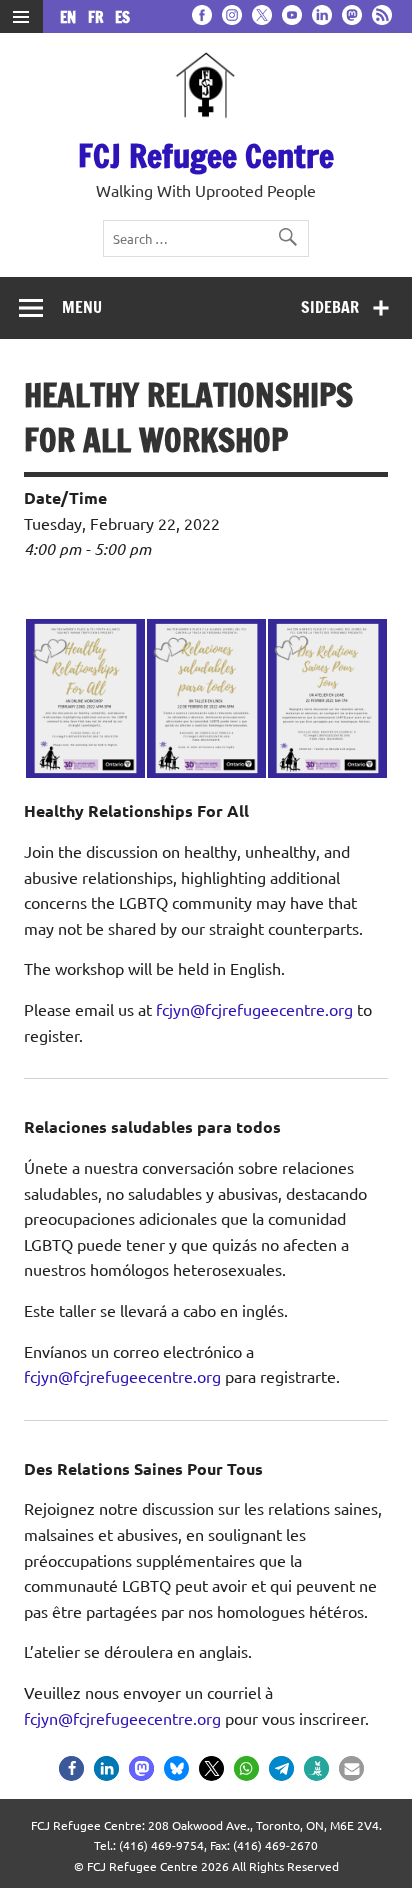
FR (99, 17)
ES (122, 17)
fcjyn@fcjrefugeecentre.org (254, 1009)
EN (72, 17)
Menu (82, 307)
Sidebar (330, 307)
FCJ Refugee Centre (206, 156)
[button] (71, 1768)
